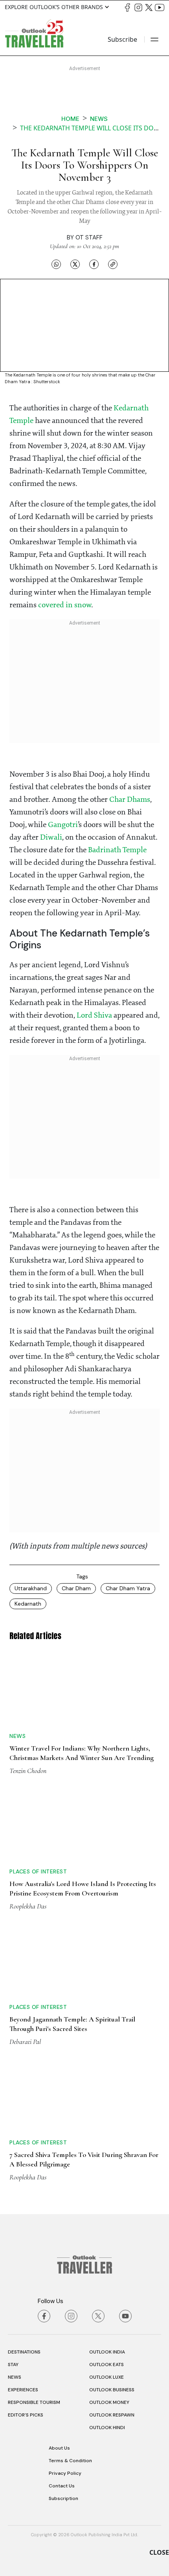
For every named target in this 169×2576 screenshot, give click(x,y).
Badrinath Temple (117, 850)
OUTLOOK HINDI (107, 2428)
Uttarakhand (31, 1588)
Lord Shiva (94, 1016)
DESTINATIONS (24, 2352)
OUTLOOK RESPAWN (112, 2415)
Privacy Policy (65, 2473)
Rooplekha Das (28, 1906)
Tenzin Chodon (28, 1771)
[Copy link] (113, 264)
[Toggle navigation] (154, 39)
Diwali (51, 838)
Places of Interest (38, 1871)
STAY (13, 2365)
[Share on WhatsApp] (56, 264)
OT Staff (89, 237)
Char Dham (76, 1588)
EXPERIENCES (23, 2390)
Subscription (63, 2498)
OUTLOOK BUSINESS (112, 2390)
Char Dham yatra (128, 1588)
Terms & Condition (70, 2461)
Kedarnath (28, 1604)
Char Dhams (130, 800)
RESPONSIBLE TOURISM (34, 2402)
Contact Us (62, 2486)
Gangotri (63, 825)
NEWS (15, 2377)
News (99, 119)
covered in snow (65, 605)
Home (70, 119)
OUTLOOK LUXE (107, 2377)
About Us (59, 2448)
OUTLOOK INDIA (107, 2352)
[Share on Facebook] (94, 264)
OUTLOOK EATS (107, 2365)
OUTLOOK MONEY (109, 2402)
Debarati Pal (25, 2042)
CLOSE (159, 2552)
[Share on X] (75, 264)
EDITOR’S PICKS (26, 2415)
